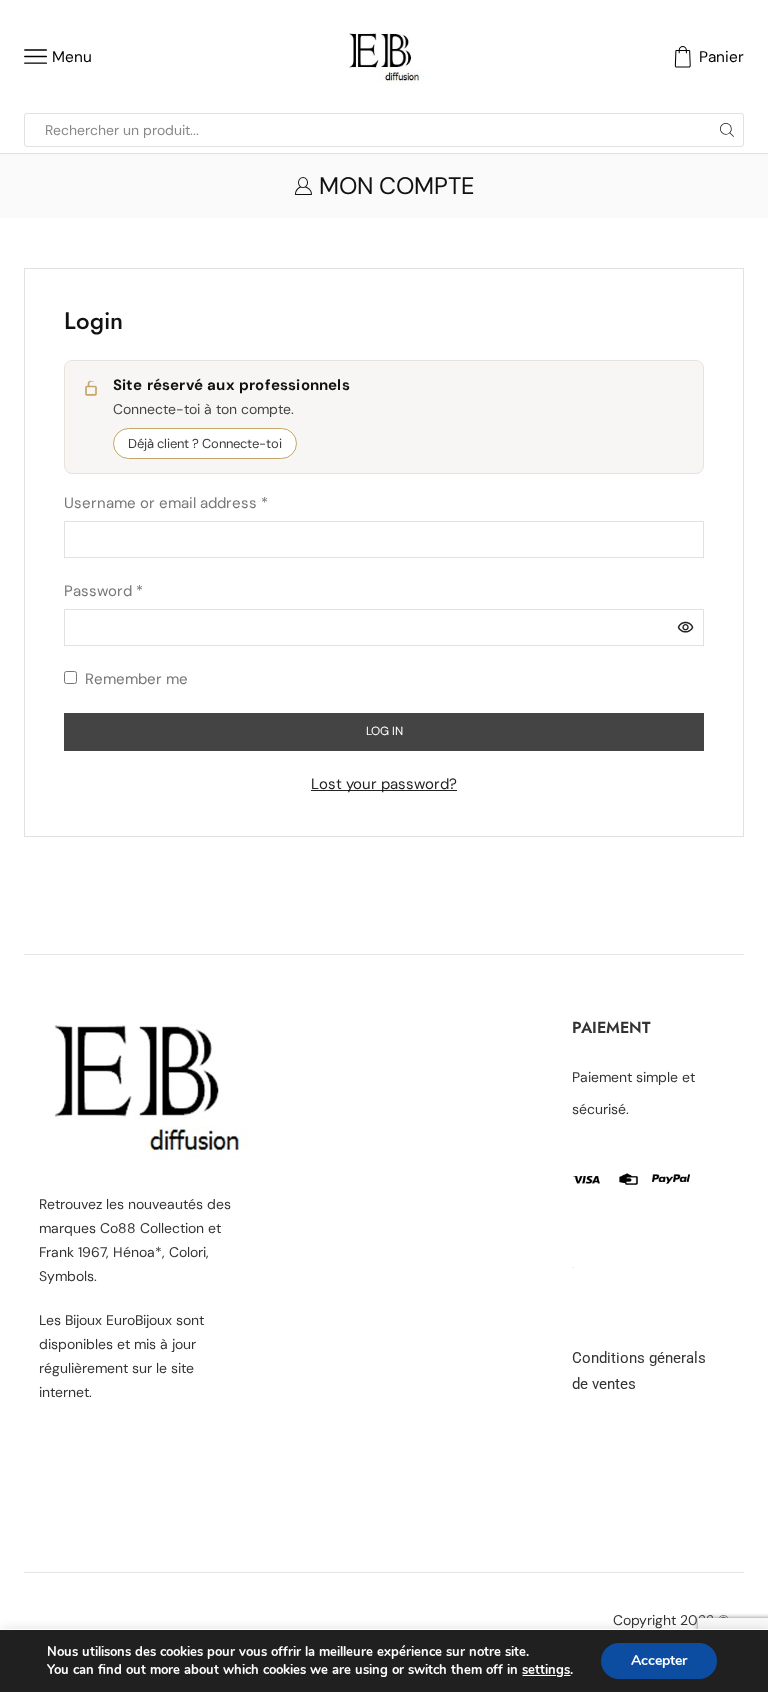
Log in (384, 731)
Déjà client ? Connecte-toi (205, 443)
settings (546, 1670)
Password (103, 589)
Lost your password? (384, 784)
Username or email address (166, 501)
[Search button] (727, 130)
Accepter (659, 1660)
